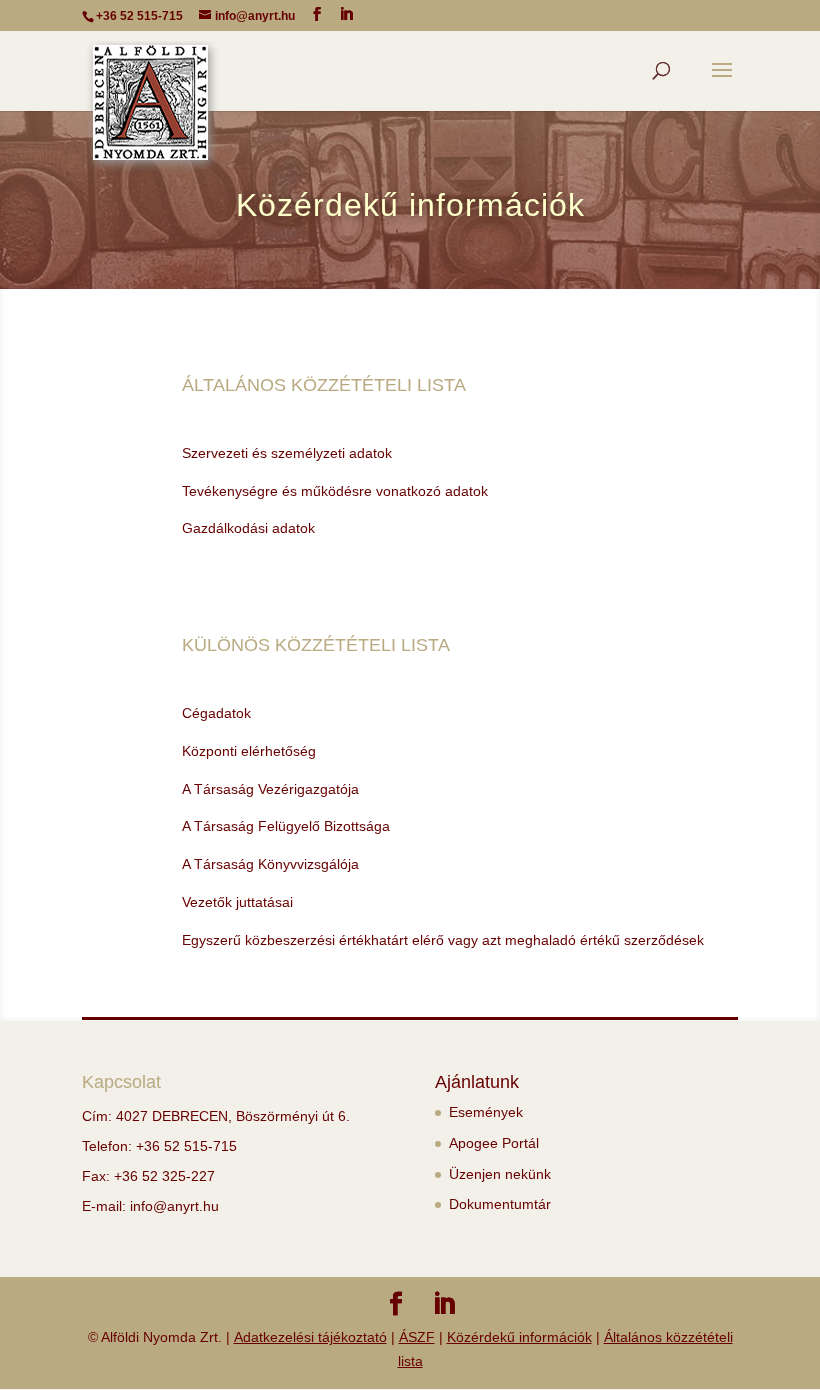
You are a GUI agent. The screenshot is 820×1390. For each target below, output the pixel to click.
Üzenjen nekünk (500, 1174)
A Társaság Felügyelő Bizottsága (286, 826)
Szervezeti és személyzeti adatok (287, 453)
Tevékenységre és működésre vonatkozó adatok (335, 491)
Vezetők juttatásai (237, 902)
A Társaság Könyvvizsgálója (270, 864)
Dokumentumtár (500, 1204)
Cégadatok (216, 713)
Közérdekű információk (519, 1337)
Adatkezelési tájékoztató (310, 1337)
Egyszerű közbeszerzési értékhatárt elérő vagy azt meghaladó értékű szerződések (443, 940)
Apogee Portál (494, 1143)
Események (486, 1112)
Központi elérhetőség (249, 751)
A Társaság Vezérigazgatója (270, 789)
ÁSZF (417, 1337)
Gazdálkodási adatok (248, 528)
